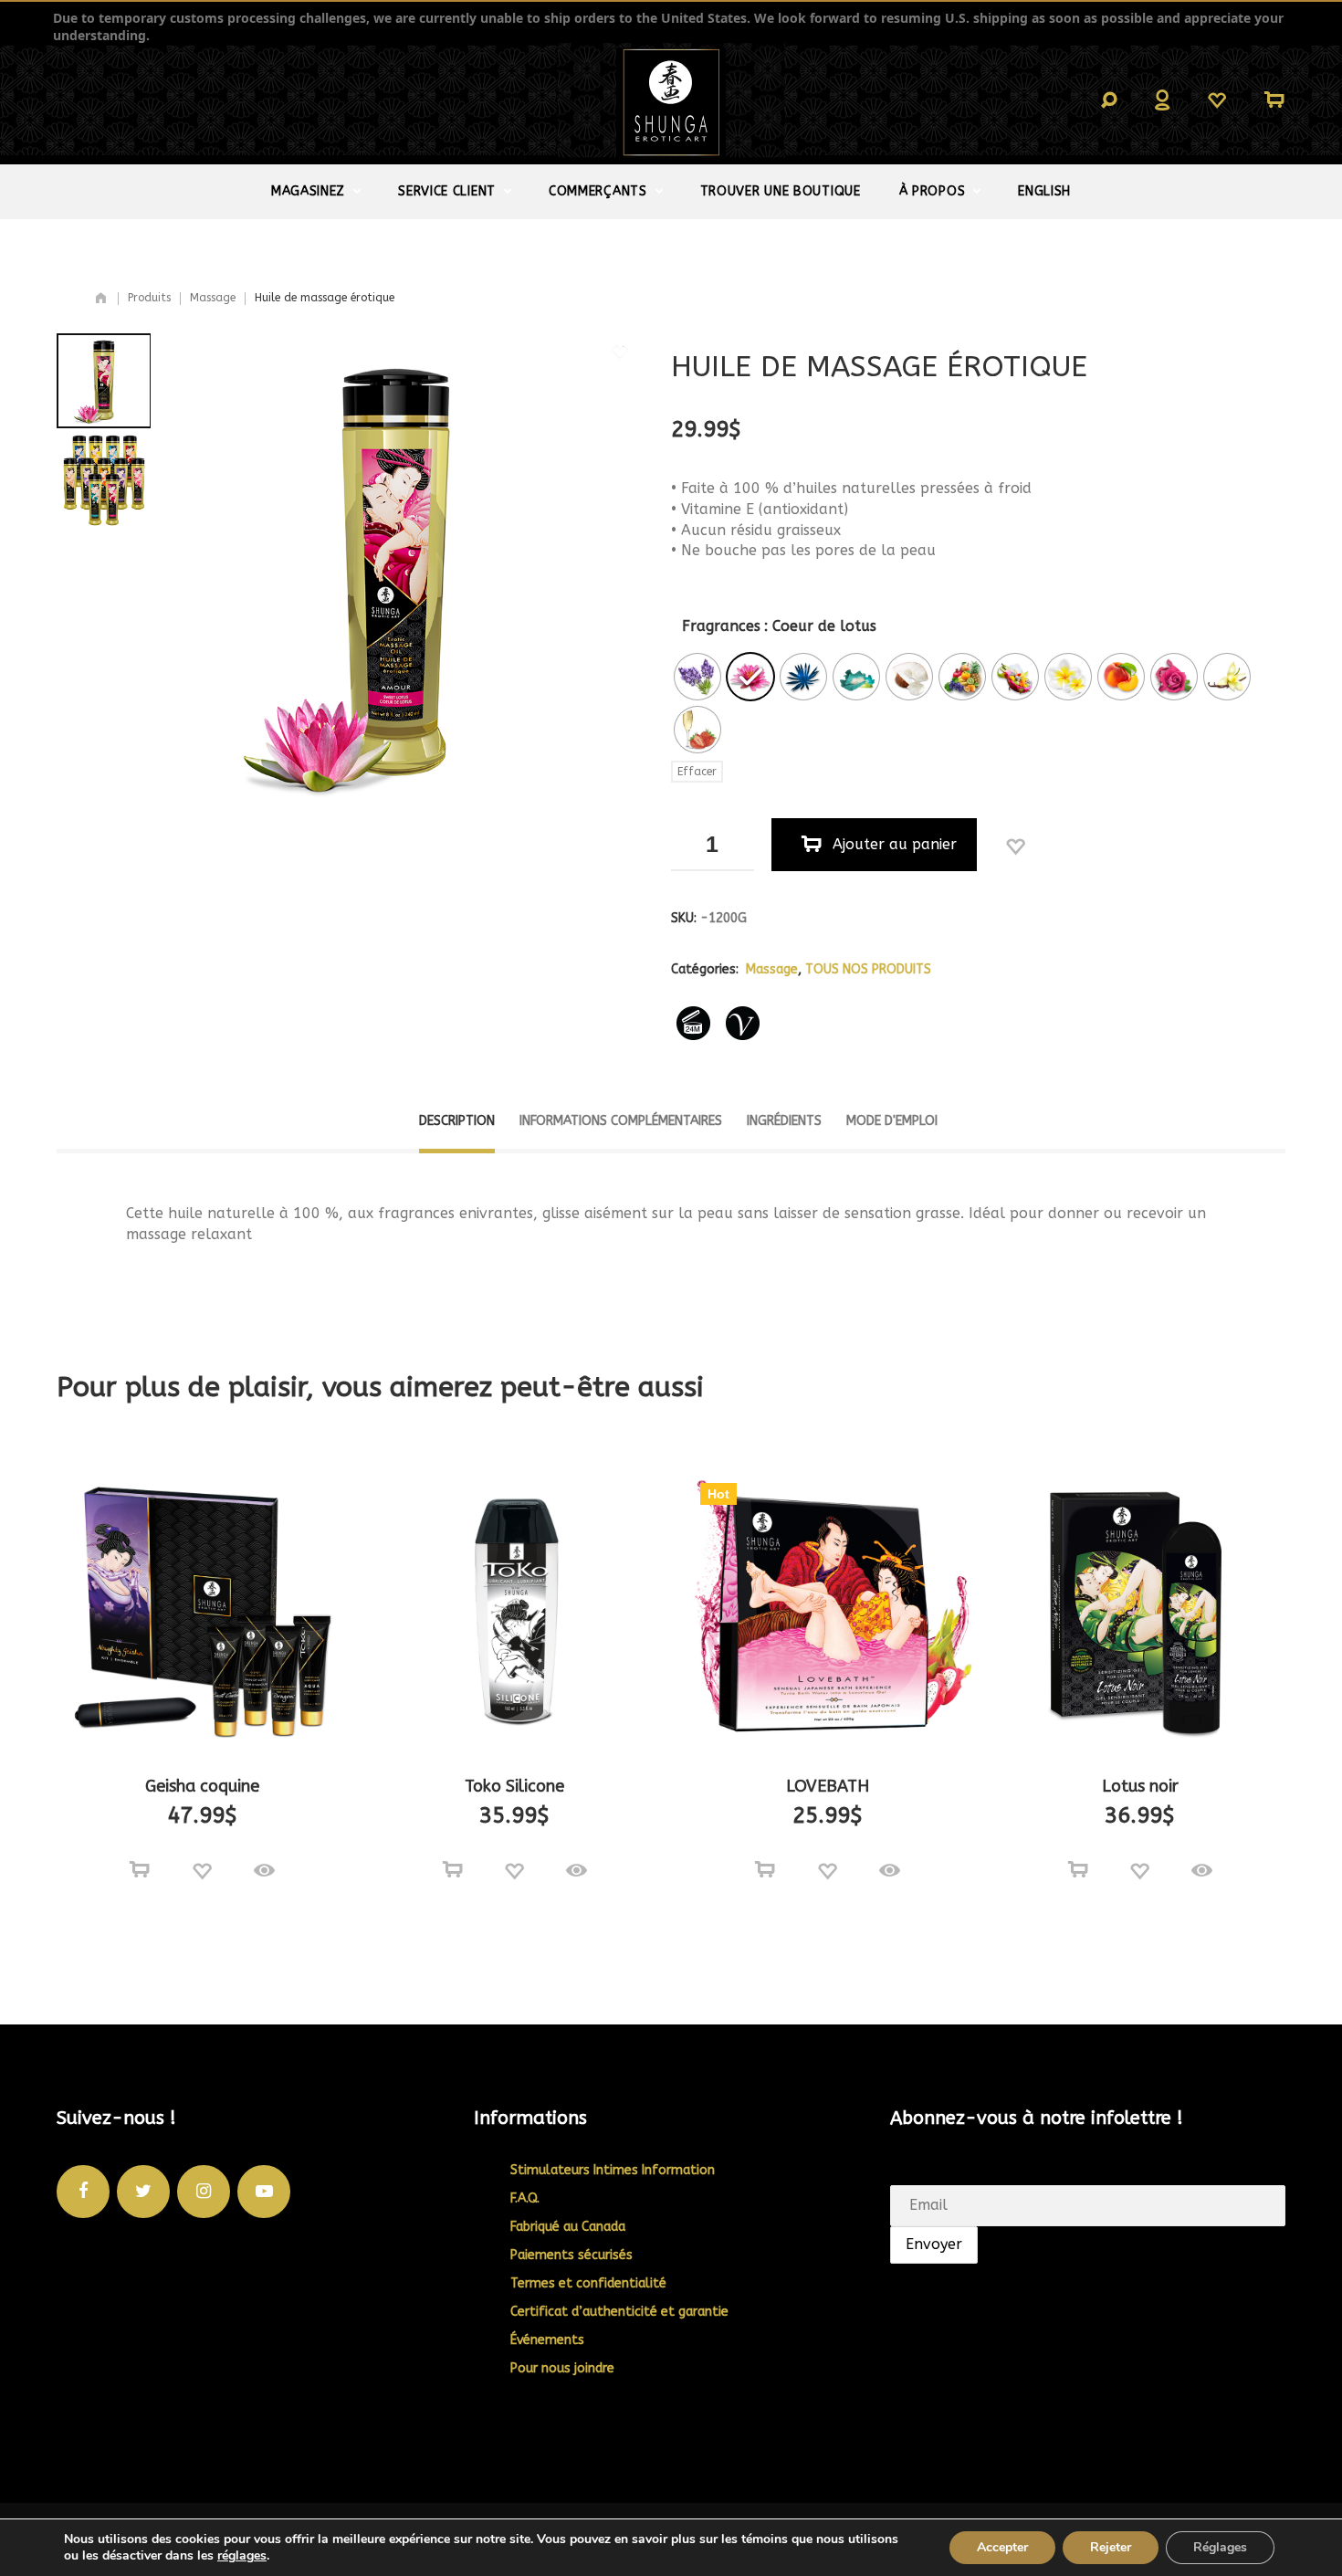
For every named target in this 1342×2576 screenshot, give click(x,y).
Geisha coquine (202, 1786)
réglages (242, 2556)
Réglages (1220, 2547)
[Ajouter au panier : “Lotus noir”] (1078, 1870)
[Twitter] (143, 2192)
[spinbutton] (713, 845)
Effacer (697, 772)
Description (457, 1121)
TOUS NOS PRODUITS (868, 969)
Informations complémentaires (621, 1121)
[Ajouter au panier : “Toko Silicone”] (453, 1870)
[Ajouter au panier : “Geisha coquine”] (140, 1870)
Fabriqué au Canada (568, 2227)
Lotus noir (1140, 1786)
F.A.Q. (525, 2198)
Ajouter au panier (895, 844)
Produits (149, 298)
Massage (213, 298)
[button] (740, 831)
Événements (547, 2340)
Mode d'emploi (892, 1121)
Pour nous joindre (562, 2368)
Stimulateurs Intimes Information (613, 2170)
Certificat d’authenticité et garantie (619, 2312)
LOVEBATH (828, 1786)
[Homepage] (101, 299)
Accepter (1002, 2547)
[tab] (457, 1130)
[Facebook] (83, 2192)
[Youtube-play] (264, 2192)
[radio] (697, 677)
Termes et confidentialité (588, 2283)
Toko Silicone (514, 1786)
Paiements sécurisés (571, 2255)
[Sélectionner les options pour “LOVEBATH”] (765, 1870)
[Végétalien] (743, 1024)
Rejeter (1111, 2547)
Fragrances (721, 626)
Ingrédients (784, 1121)
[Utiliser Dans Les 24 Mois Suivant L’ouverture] (694, 1024)
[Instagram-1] (204, 2192)
